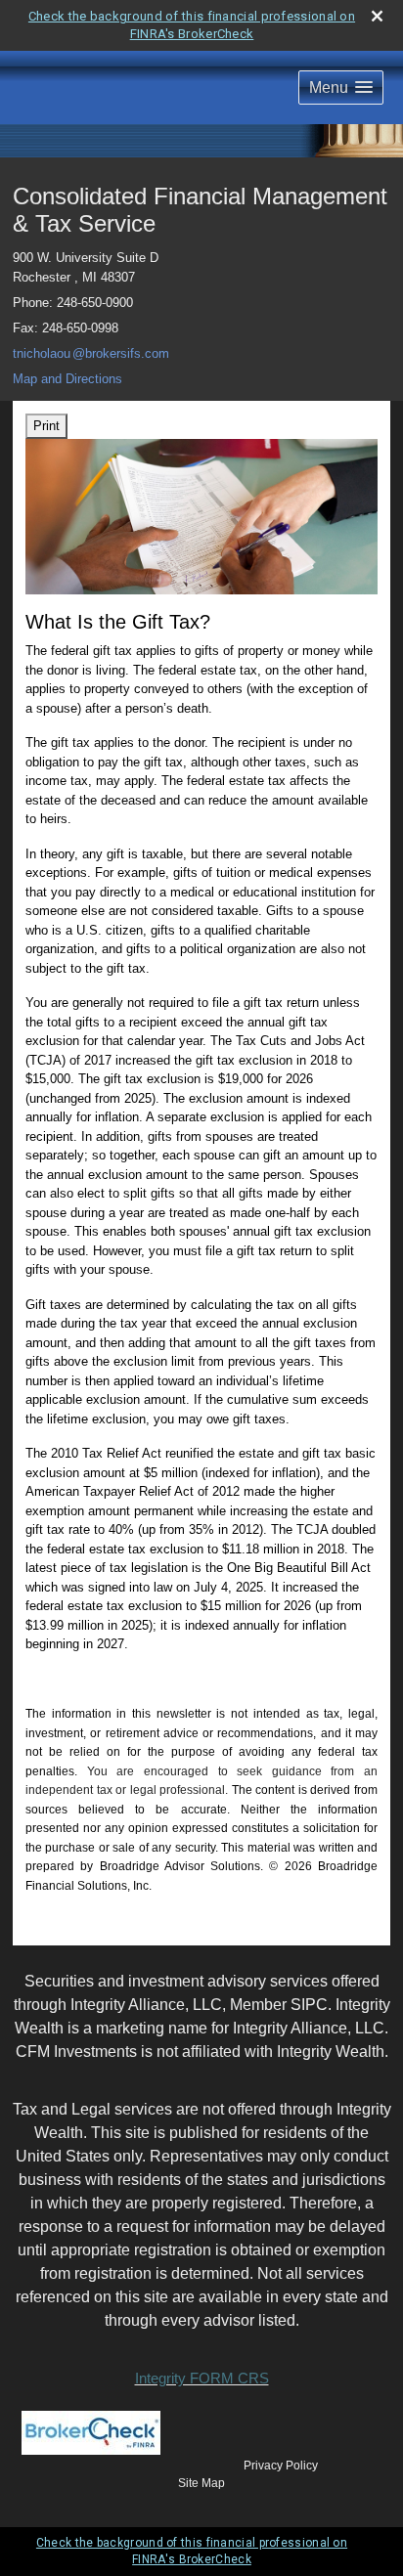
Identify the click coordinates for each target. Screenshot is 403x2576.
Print (46, 426)
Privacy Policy (281, 2466)
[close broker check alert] (377, 16)
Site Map (201, 2483)
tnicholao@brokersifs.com (91, 353)
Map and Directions (67, 379)
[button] (341, 87)
